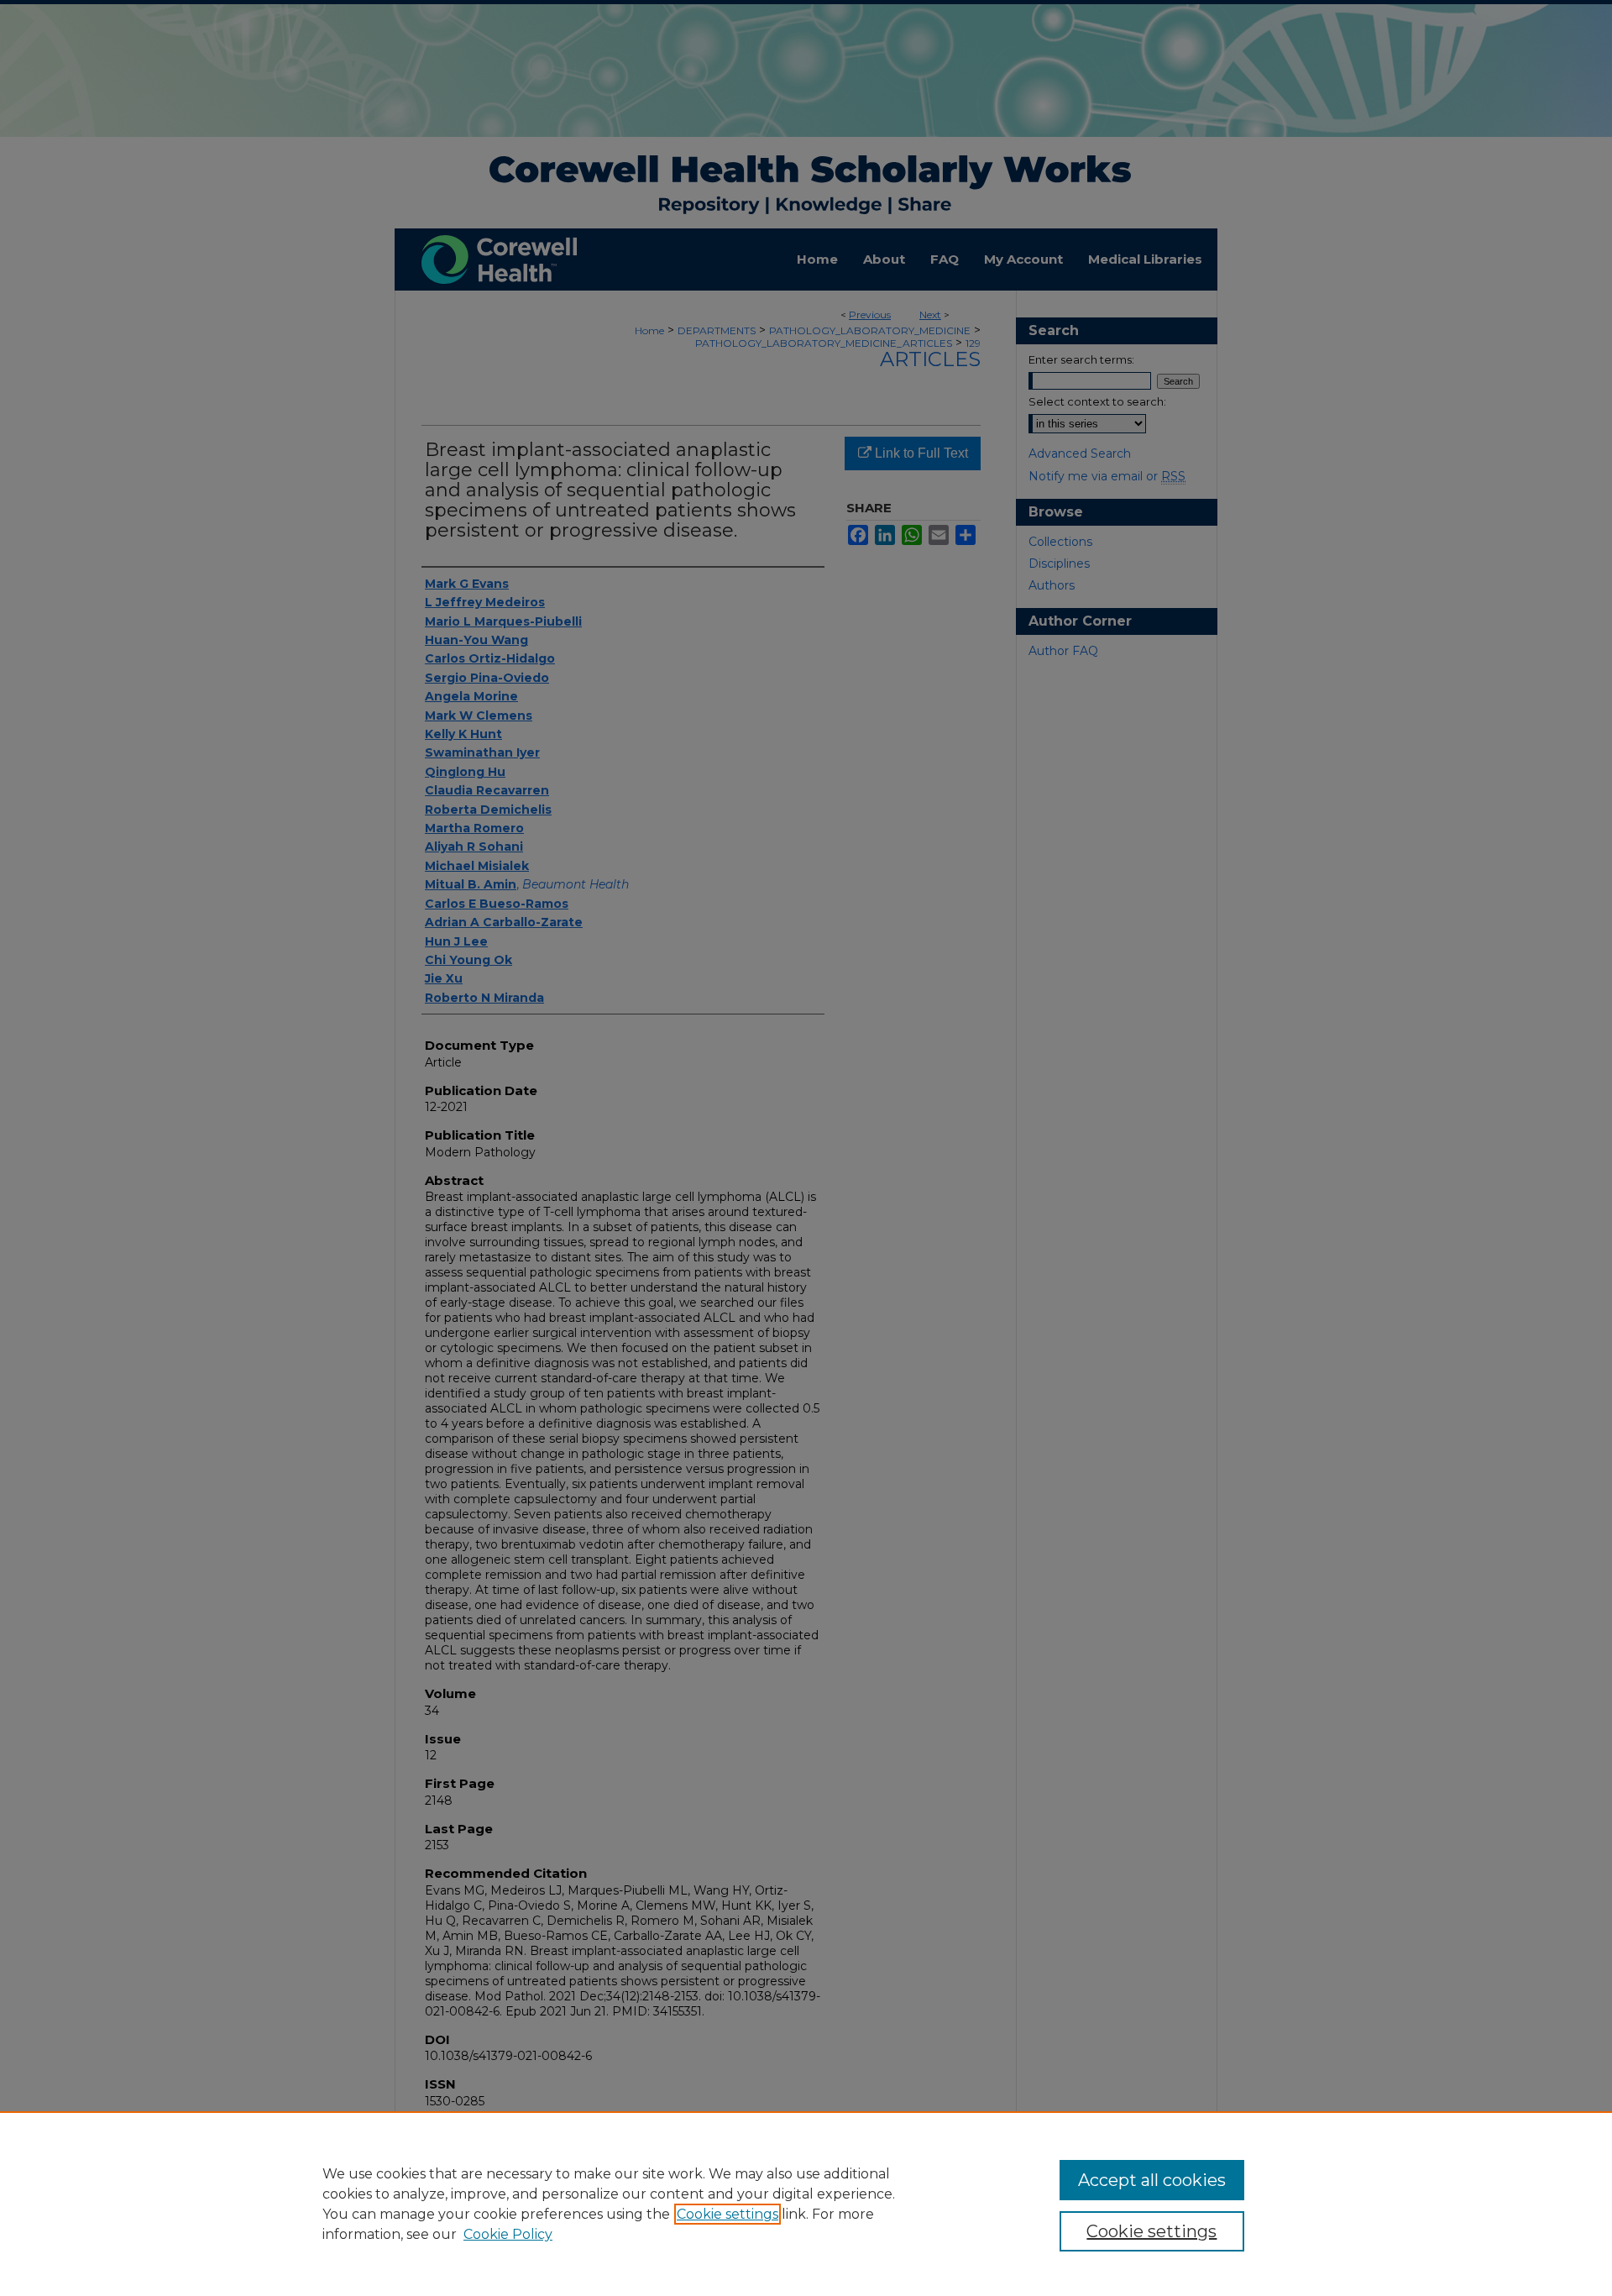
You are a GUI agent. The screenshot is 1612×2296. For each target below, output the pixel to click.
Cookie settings (727, 2214)
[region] (806, 2204)
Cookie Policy (508, 2234)
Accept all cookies (1152, 2180)
